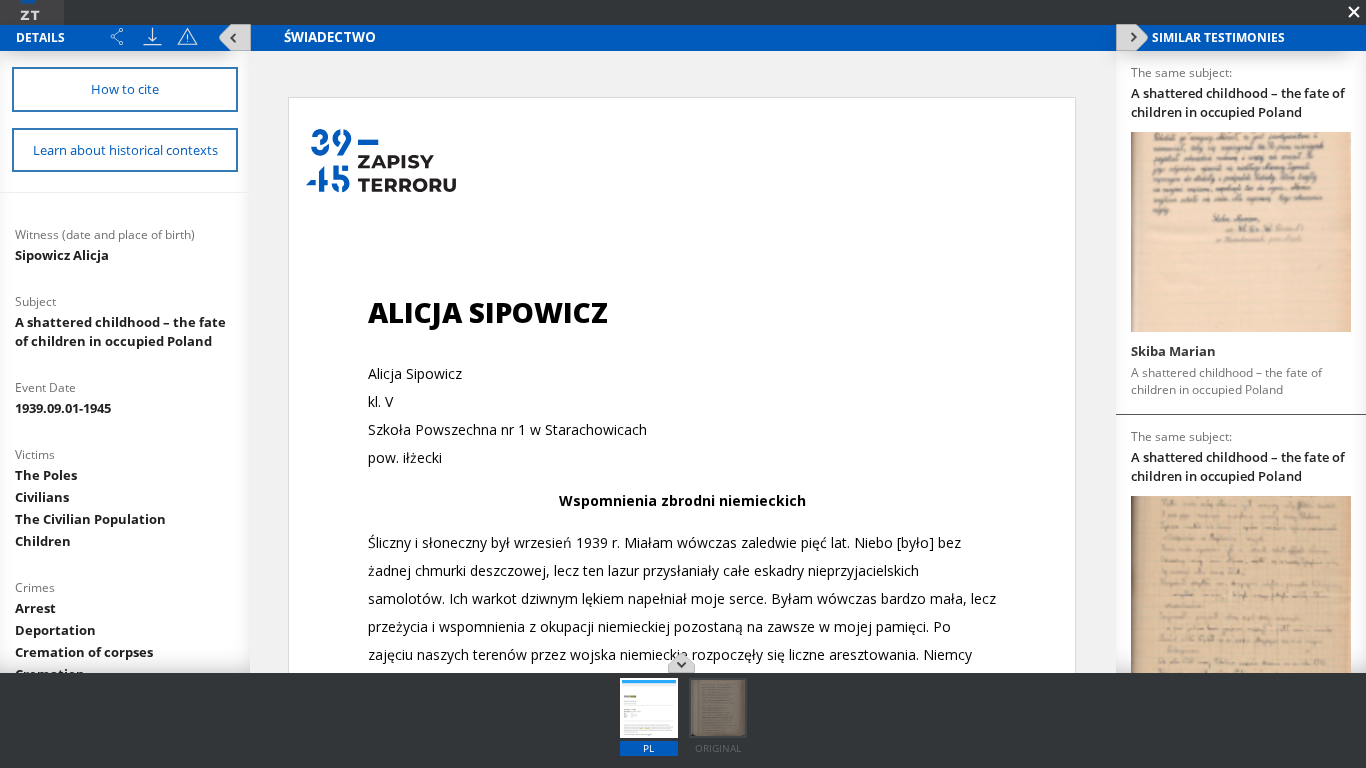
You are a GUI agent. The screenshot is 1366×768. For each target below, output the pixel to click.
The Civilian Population (90, 519)
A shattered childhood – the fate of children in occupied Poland (120, 331)
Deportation (55, 630)
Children (43, 541)
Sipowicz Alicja (62, 255)
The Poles (46, 475)
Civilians (42, 497)
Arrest (35, 608)
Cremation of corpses (84, 652)
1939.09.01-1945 (63, 408)
